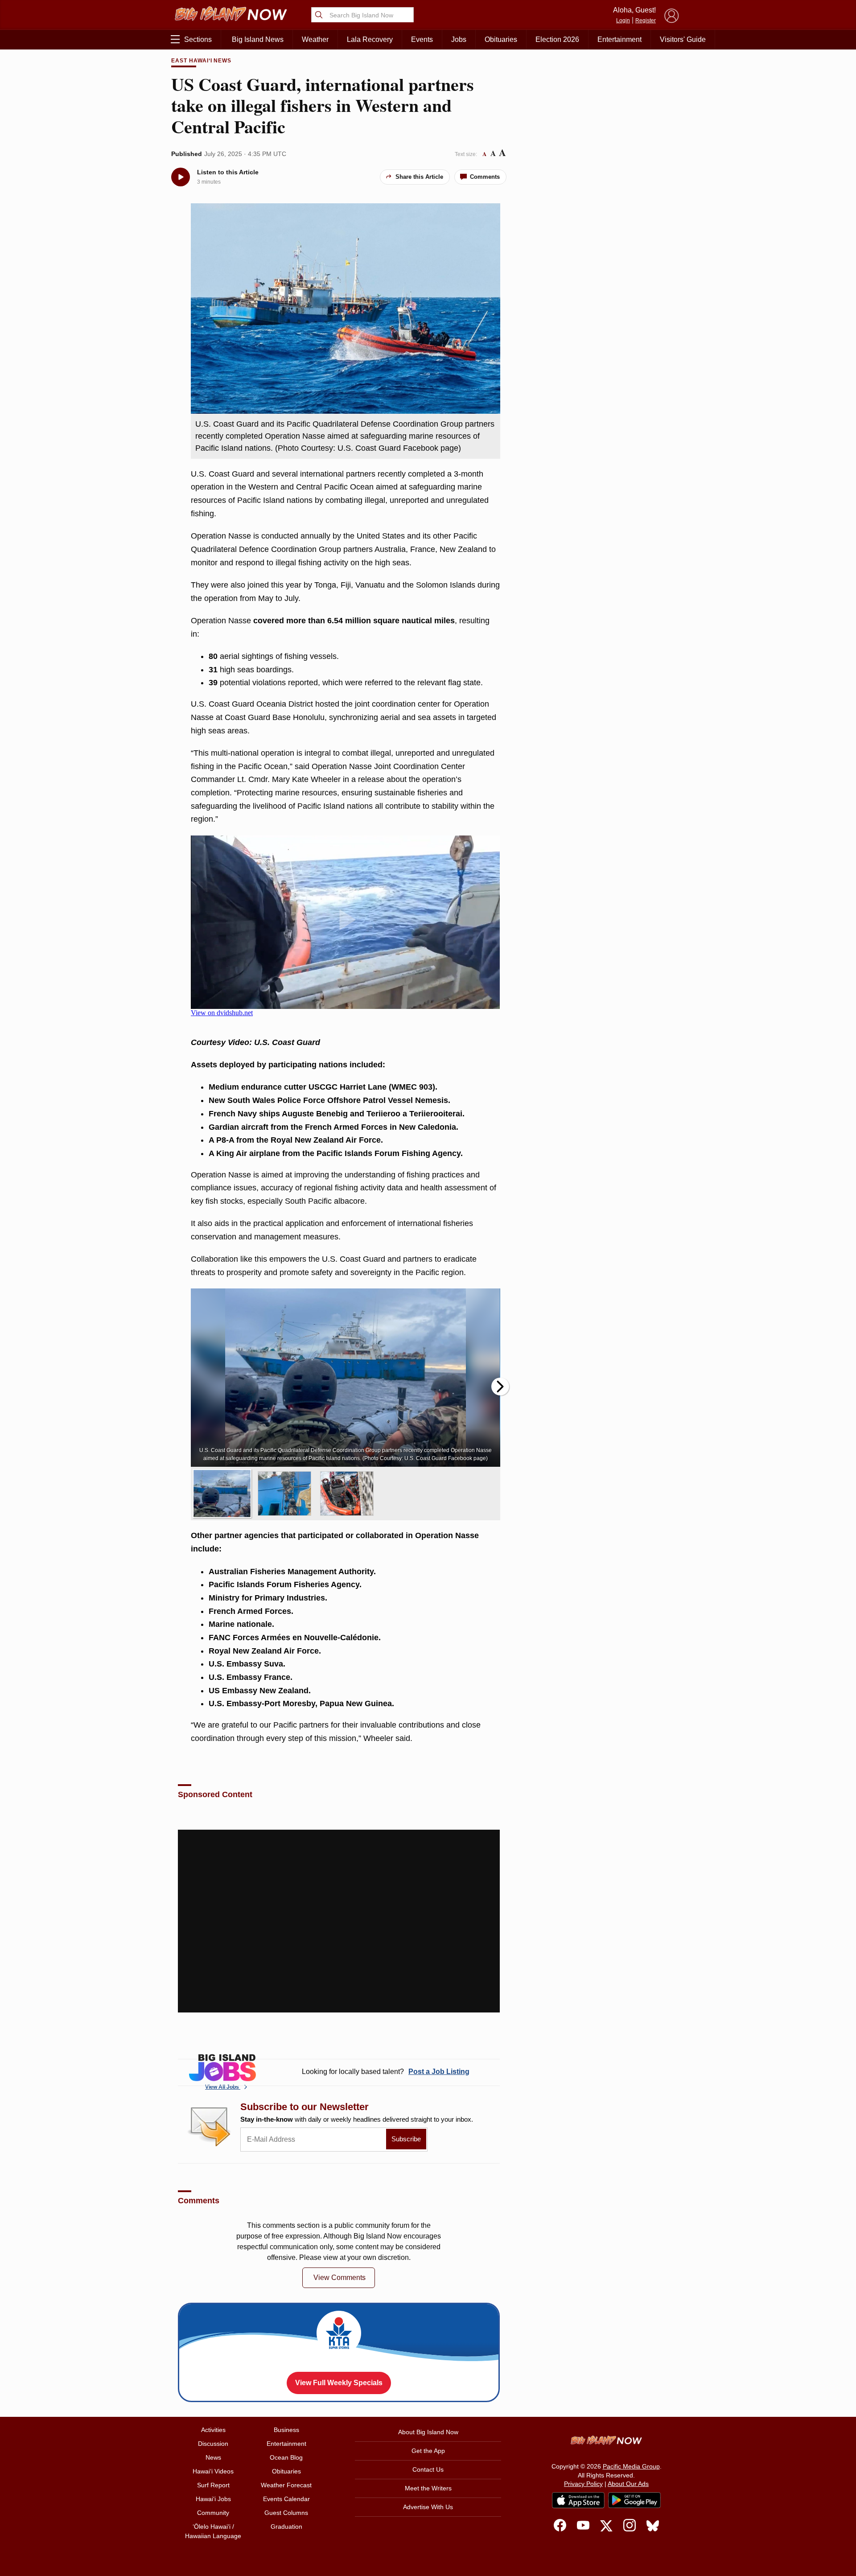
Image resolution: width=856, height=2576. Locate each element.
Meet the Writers (428, 2488)
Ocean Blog (286, 2457)
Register (646, 21)
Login (623, 21)
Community (213, 2513)
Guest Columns (286, 2513)
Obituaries (501, 39)
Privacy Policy (583, 2484)
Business (286, 2430)
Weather (315, 39)
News (213, 2457)
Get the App (428, 2451)
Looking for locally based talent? (386, 2072)
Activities (213, 2430)
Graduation (286, 2527)
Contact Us (428, 2469)
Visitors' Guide (683, 39)
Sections (198, 39)
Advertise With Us (428, 2507)
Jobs (459, 39)
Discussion (213, 2444)
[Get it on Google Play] (634, 2500)
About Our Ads (628, 2484)
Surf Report (213, 2485)
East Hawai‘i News (201, 61)
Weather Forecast (286, 2485)
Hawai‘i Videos (213, 2471)
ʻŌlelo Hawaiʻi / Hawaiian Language (213, 2531)
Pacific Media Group (631, 2466)
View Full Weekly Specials (339, 2383)
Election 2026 (557, 39)
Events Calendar (286, 2499)
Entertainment (619, 39)
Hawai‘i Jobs (213, 2499)
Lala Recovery (370, 39)
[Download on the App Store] (578, 2500)
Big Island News (258, 39)
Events (422, 39)
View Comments (340, 2278)
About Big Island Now (428, 2432)
